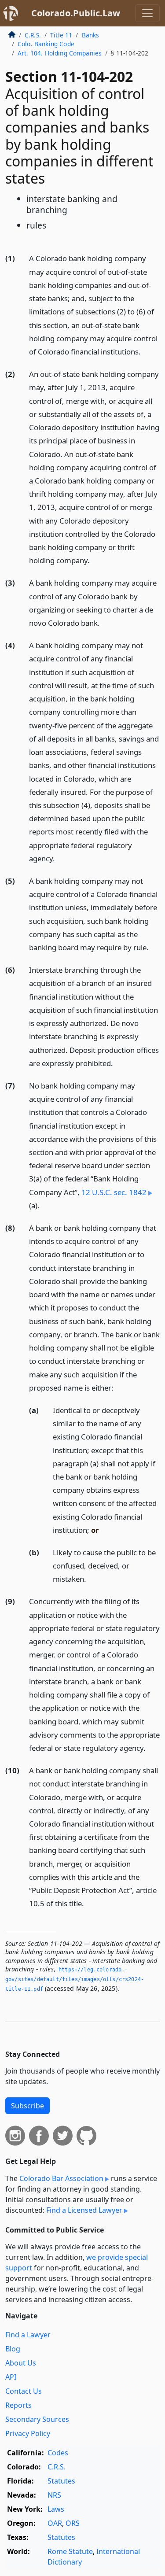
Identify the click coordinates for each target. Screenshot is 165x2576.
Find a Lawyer (28, 2335)
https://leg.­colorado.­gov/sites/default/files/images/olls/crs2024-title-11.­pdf (75, 1979)
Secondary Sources (37, 2419)
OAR (55, 2523)
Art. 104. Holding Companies (60, 53)
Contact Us (24, 2391)
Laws (56, 2509)
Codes (58, 2453)
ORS (73, 2523)
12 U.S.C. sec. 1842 (114, 1192)
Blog (13, 2349)
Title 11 (61, 35)
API (11, 2377)
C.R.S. (33, 35)
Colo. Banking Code (46, 44)
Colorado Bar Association (61, 2178)
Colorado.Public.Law (76, 13)
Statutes (61, 2481)
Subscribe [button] (27, 2106)
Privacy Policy (28, 2433)
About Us (21, 2363)
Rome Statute (70, 2551)
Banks (91, 35)
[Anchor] (146, 351)
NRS (54, 2495)
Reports (18, 2405)
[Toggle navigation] (147, 13)
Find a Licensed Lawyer (84, 2210)
